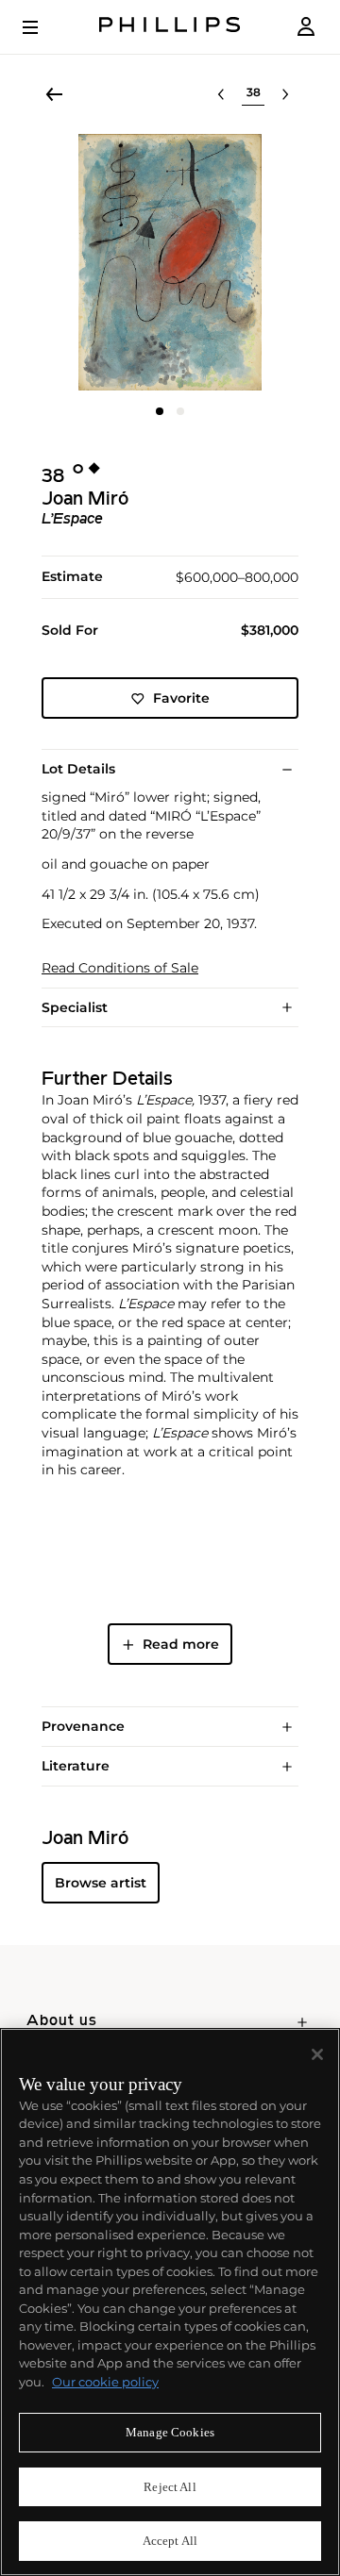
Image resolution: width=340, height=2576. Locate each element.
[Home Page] (170, 27)
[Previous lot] (221, 94)
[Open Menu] (43, 27)
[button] (170, 262)
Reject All (170, 2487)
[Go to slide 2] (180, 411)
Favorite (181, 698)
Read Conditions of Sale (120, 968)
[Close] (317, 2054)
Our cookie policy (105, 2382)
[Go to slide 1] (160, 411)
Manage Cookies (170, 2432)
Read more (181, 1644)
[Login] (306, 27)
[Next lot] (285, 94)
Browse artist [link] (101, 1883)
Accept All (170, 2541)
